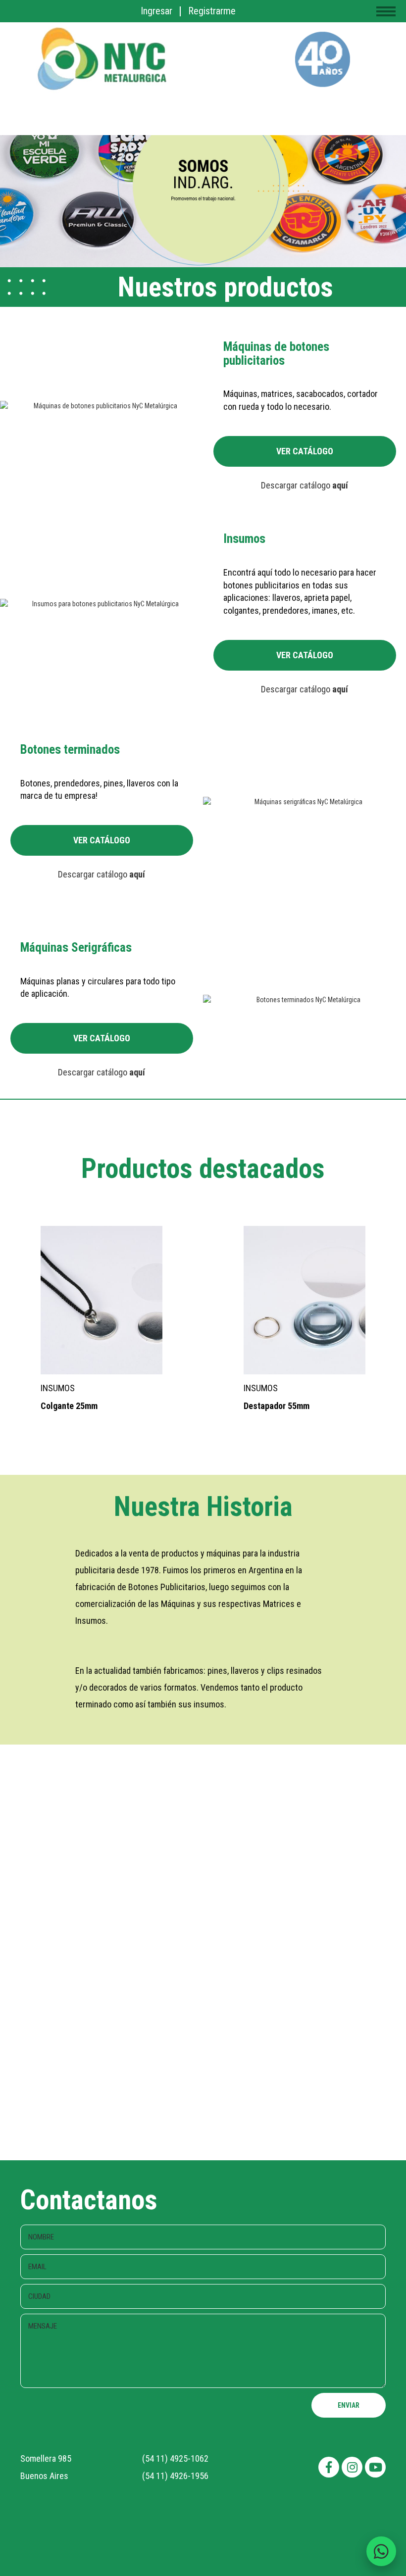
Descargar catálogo (304, 485)
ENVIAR (349, 2405)
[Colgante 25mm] (133, 1300)
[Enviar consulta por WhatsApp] (381, 2551)
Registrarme (212, 11)
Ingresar (156, 11)
